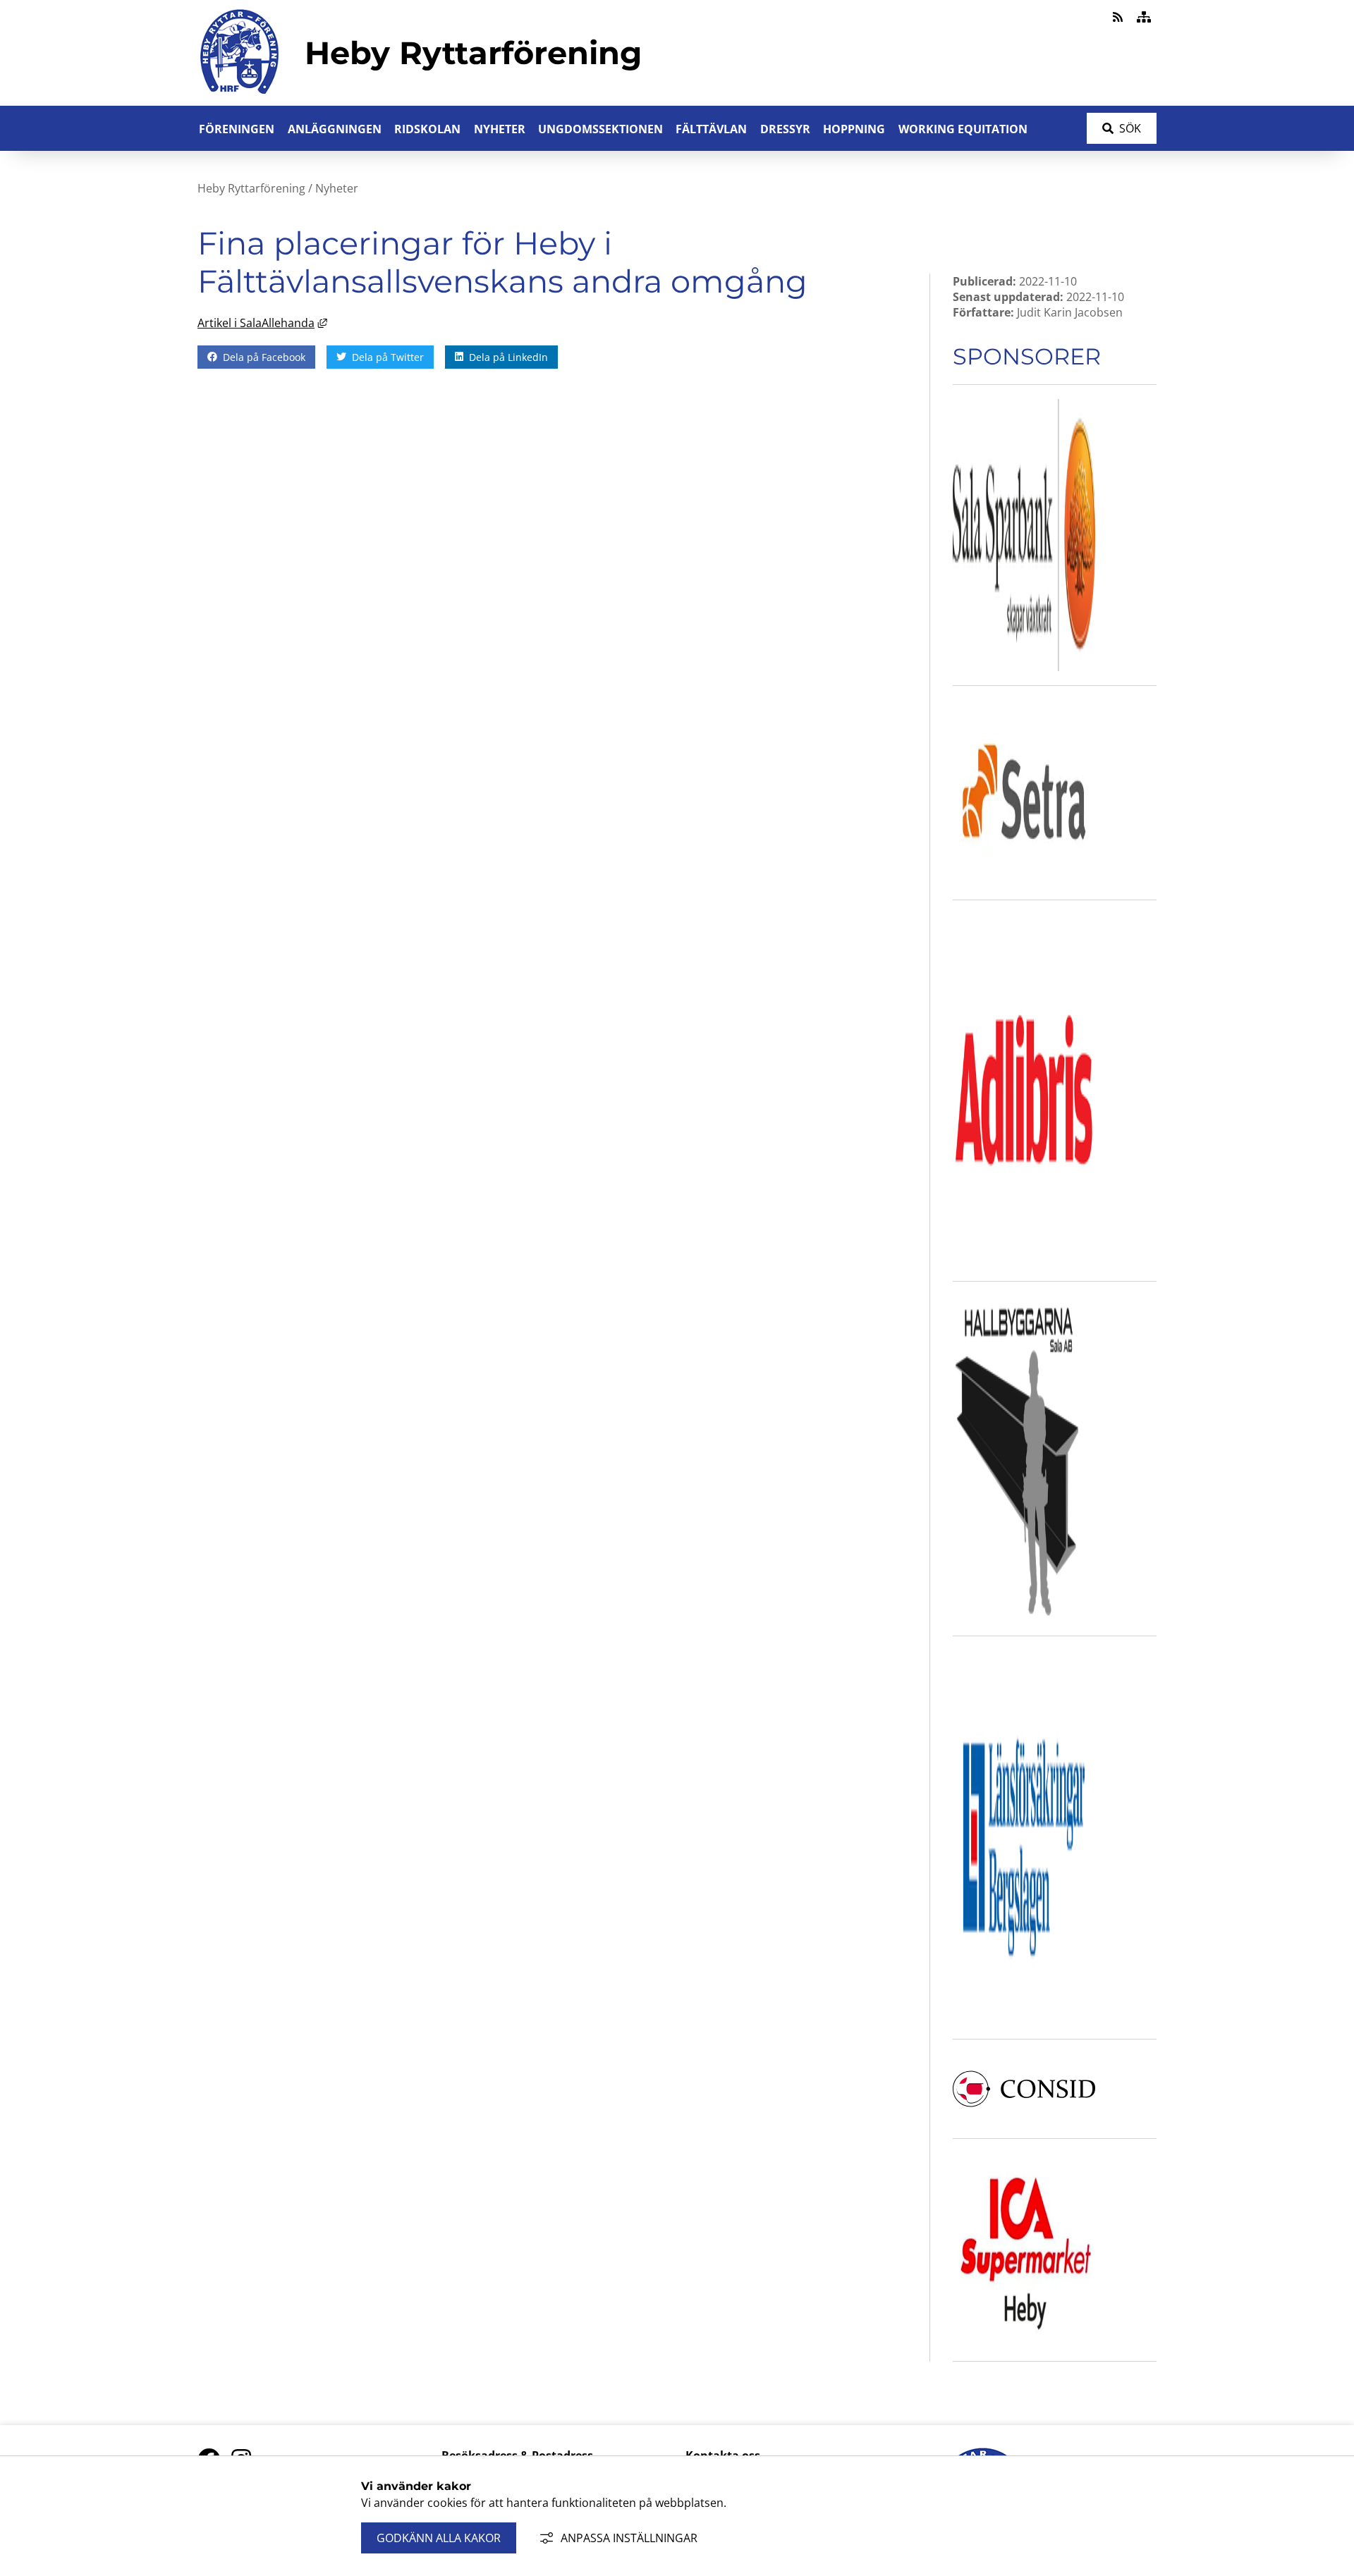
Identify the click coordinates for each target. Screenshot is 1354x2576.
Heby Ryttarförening (251, 188)
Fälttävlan (711, 129)
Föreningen (237, 129)
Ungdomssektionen (600, 129)
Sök (1130, 128)
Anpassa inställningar (629, 2538)
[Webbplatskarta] (1144, 17)
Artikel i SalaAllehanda (262, 323)
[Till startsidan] (240, 97)
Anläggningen (335, 129)
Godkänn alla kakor (439, 2538)
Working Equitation (963, 129)
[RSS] (1119, 17)
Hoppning (854, 129)
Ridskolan (427, 129)
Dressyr (785, 129)
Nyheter (500, 129)
